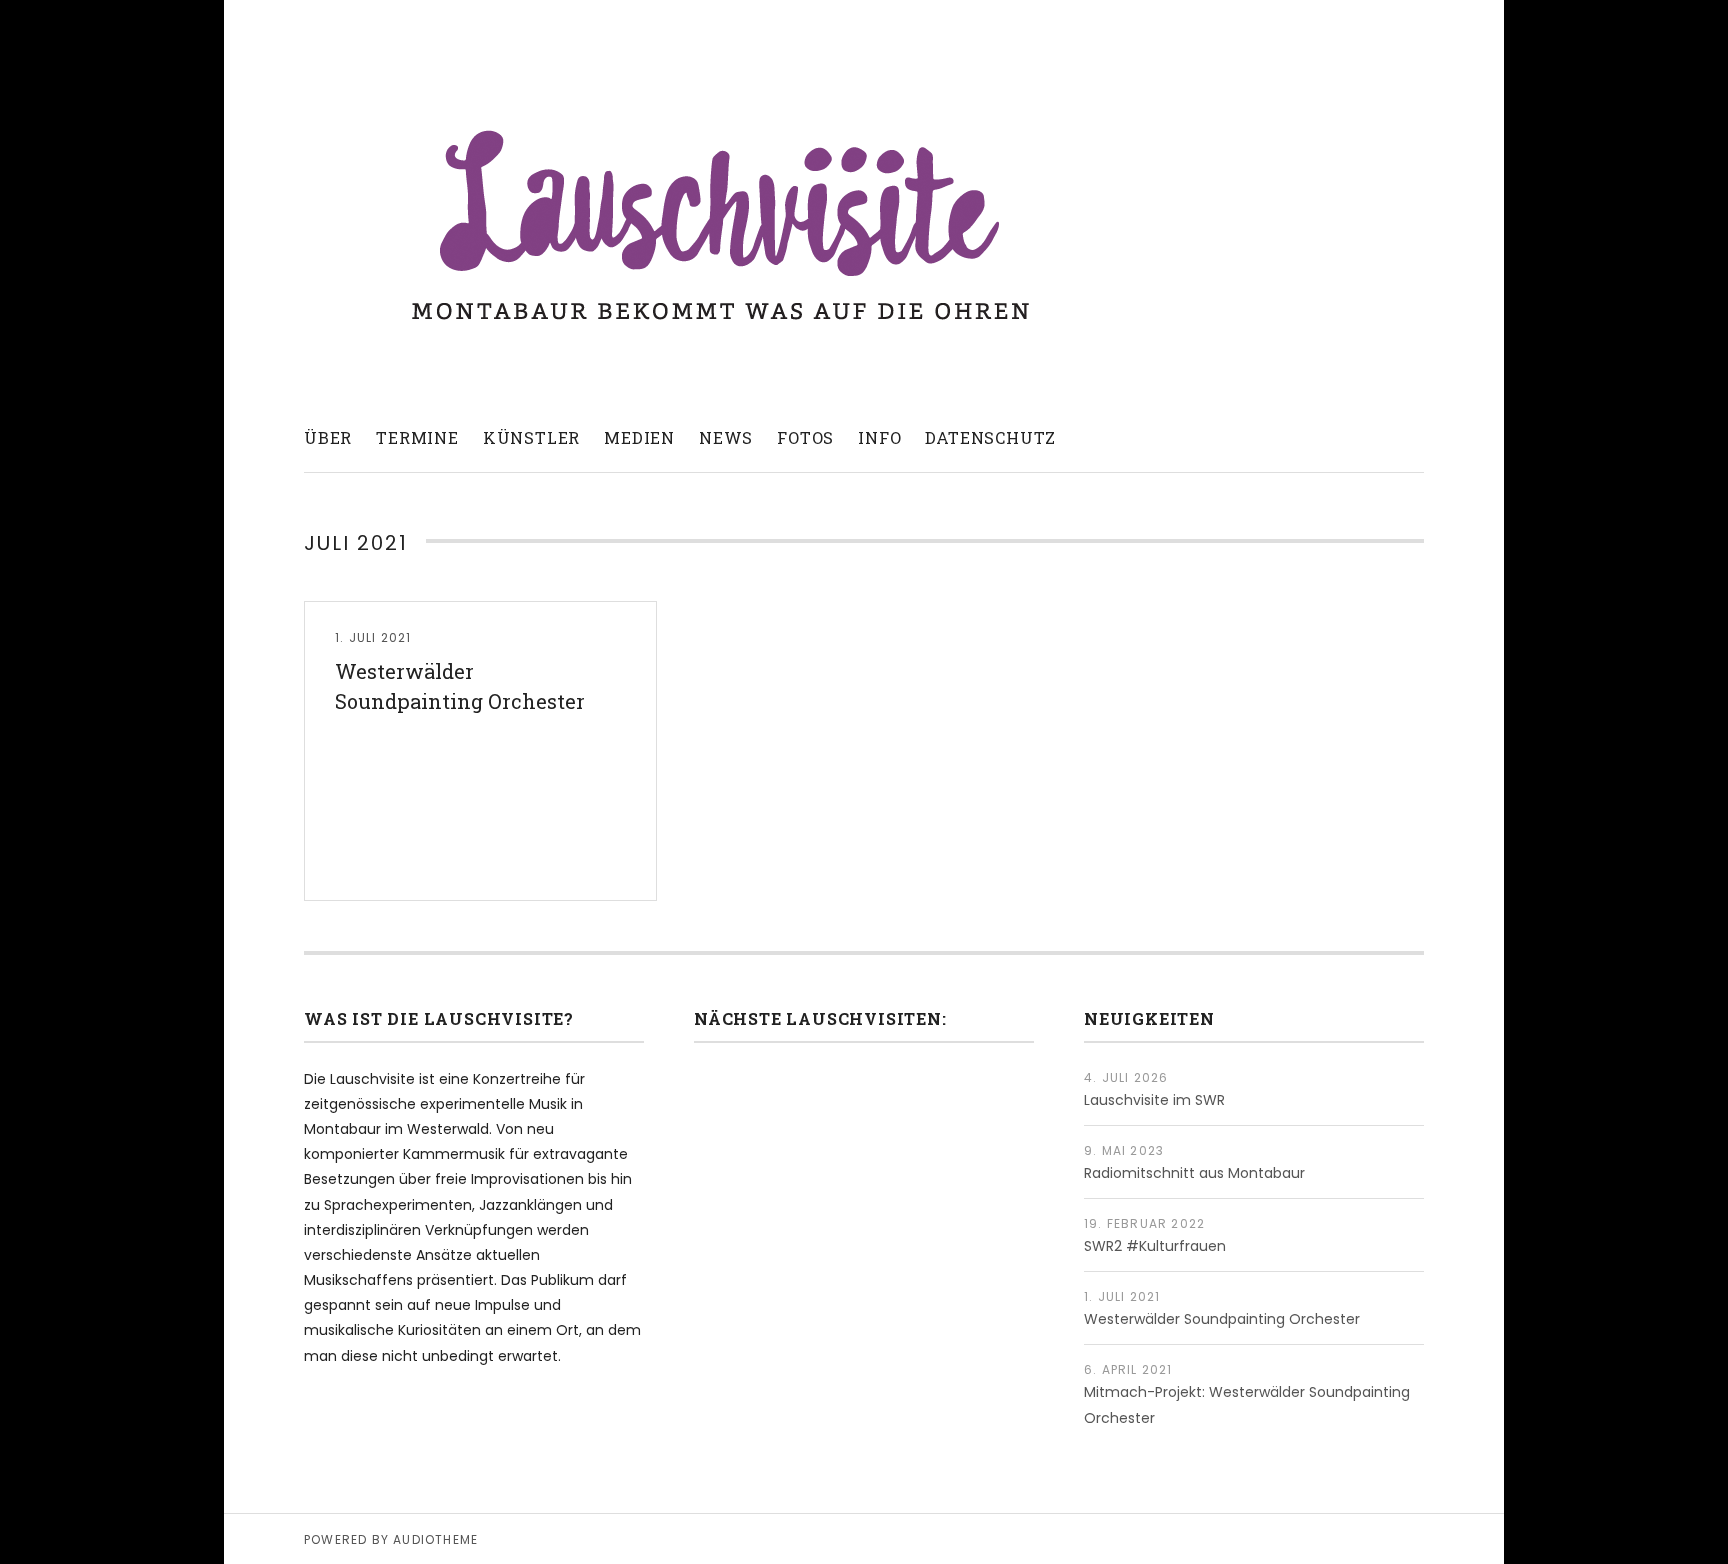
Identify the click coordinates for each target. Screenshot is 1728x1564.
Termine (417, 437)
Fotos (805, 437)
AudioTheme (435, 1539)
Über (328, 437)
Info (879, 437)
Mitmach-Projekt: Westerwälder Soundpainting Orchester (1247, 1404)
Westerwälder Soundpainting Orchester (460, 686)
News (726, 437)
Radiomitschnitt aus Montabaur (1194, 1173)
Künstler (531, 437)
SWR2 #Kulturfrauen (1155, 1246)
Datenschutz (990, 437)
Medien (639, 437)
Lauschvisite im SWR (1154, 1100)
